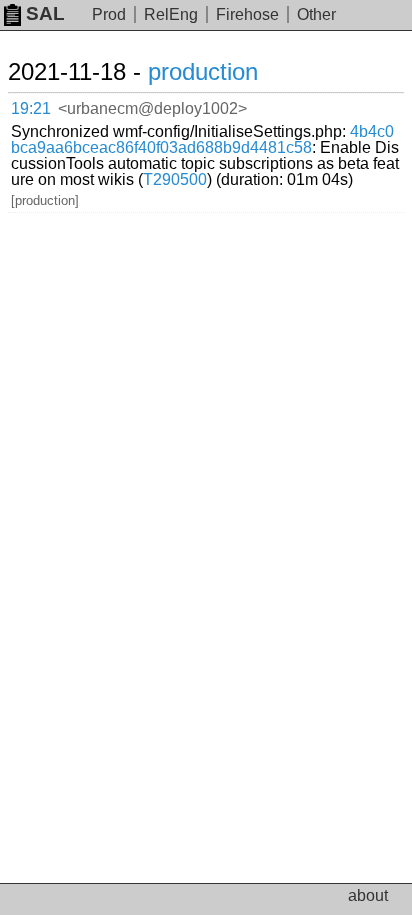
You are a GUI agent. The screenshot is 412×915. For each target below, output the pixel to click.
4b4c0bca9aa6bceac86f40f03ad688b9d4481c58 (202, 139)
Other (316, 14)
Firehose (247, 14)
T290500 (175, 179)
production (203, 71)
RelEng (171, 14)
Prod (109, 14)
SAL (45, 13)
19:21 (31, 108)
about (368, 895)
